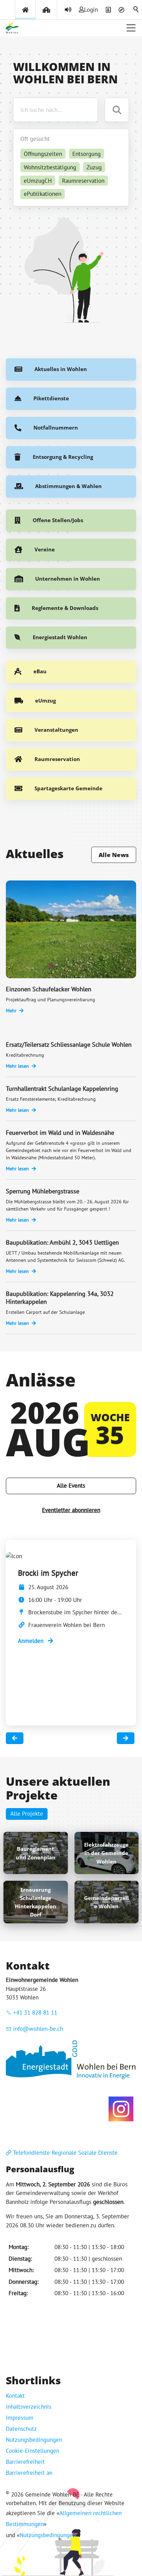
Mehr (11, 1011)
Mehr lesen (17, 1066)
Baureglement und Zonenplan (36, 1853)
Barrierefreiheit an (29, 2473)
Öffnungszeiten (43, 154)
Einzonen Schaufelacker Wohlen (49, 989)
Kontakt (15, 2396)
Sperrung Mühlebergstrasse (43, 1191)
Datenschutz (21, 2429)
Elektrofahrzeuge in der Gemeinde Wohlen (106, 1853)
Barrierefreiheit (25, 2462)
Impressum (20, 2418)
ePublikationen (43, 194)
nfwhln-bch (39, 2029)
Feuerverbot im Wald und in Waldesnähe (60, 1133)
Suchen (136, 10)
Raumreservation (83, 181)
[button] (131, 28)
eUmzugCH (38, 181)
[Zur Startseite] (12, 28)
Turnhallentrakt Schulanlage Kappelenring (62, 1089)
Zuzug (94, 167)
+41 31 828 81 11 (35, 2013)
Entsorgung (87, 154)
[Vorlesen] (68, 10)
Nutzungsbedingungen (34, 2440)
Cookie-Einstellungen (33, 2451)
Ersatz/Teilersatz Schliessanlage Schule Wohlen (69, 1044)
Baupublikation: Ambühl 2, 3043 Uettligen (62, 1242)
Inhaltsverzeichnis (29, 2407)
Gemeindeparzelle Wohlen (106, 1902)
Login (91, 10)
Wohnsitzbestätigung (50, 167)
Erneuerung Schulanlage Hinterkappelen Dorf (35, 1902)
